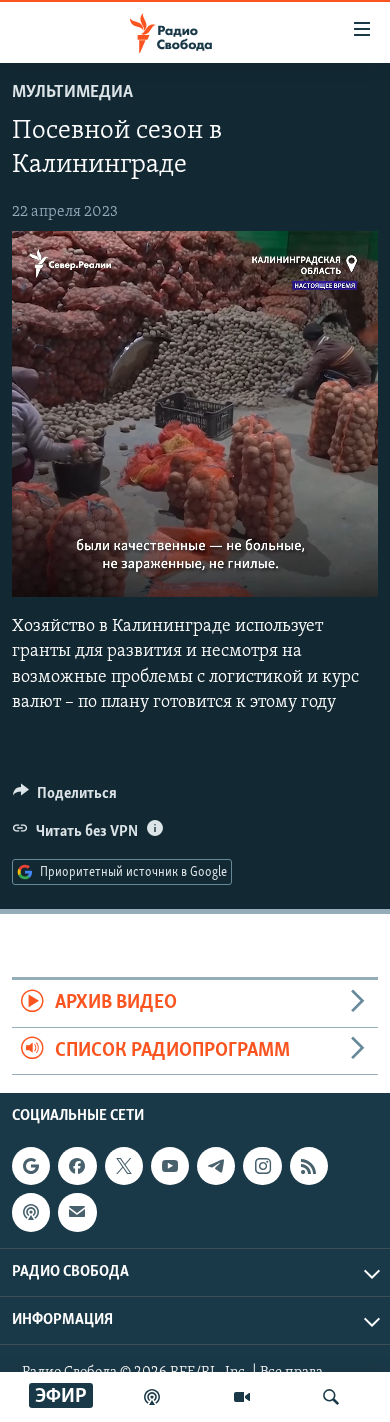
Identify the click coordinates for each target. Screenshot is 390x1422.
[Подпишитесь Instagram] (262, 1166)
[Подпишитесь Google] (31, 1166)
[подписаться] (77, 1212)
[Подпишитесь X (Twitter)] (124, 1166)
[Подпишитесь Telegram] (216, 1166)
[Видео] (242, 1397)
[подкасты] (152, 1397)
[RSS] (309, 1166)
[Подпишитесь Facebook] (77, 1166)
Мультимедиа (72, 93)
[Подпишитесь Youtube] (170, 1166)
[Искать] (331, 1397)
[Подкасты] (31, 1212)
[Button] (65, 798)
